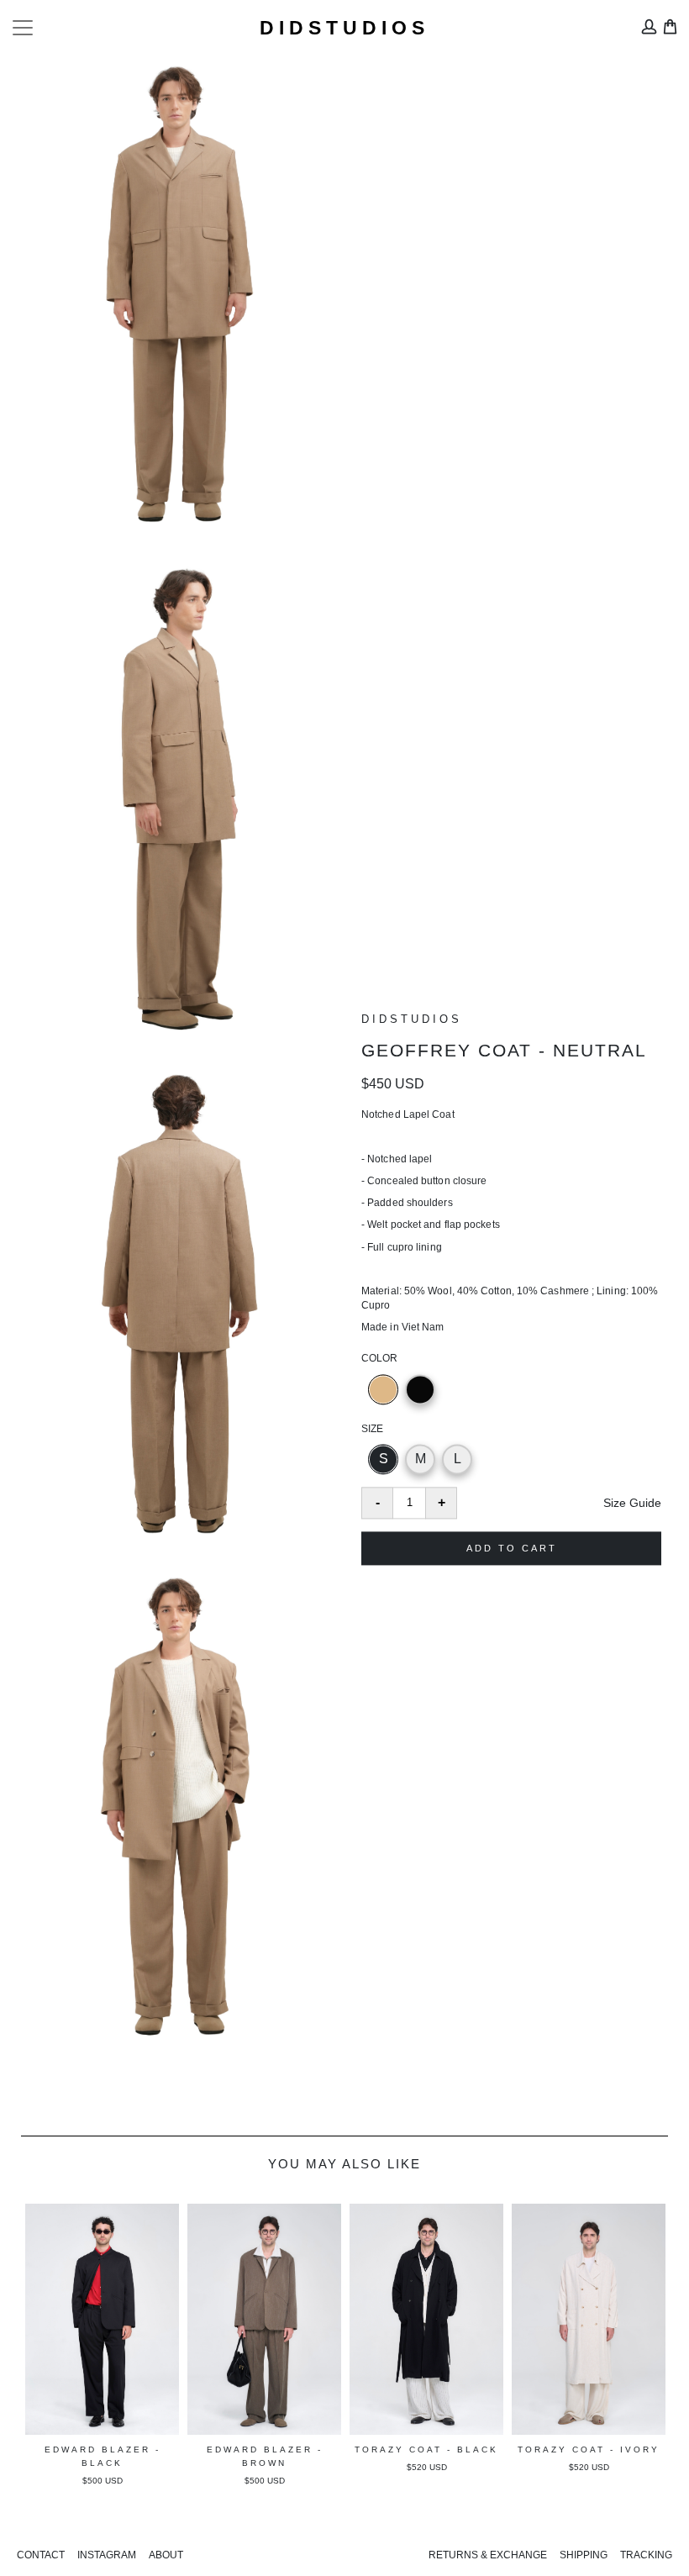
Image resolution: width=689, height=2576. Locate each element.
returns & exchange (488, 2555)
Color (379, 1359)
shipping (584, 2555)
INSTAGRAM (107, 2555)
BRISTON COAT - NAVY (589, 2450)
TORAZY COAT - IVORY (426, 2450)
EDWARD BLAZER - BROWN (103, 2456)
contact (41, 2555)
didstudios (344, 28)
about (166, 2555)
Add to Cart (512, 1548)
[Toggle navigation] (23, 28)
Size (372, 1429)
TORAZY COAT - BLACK (264, 2450)
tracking (646, 2555)
